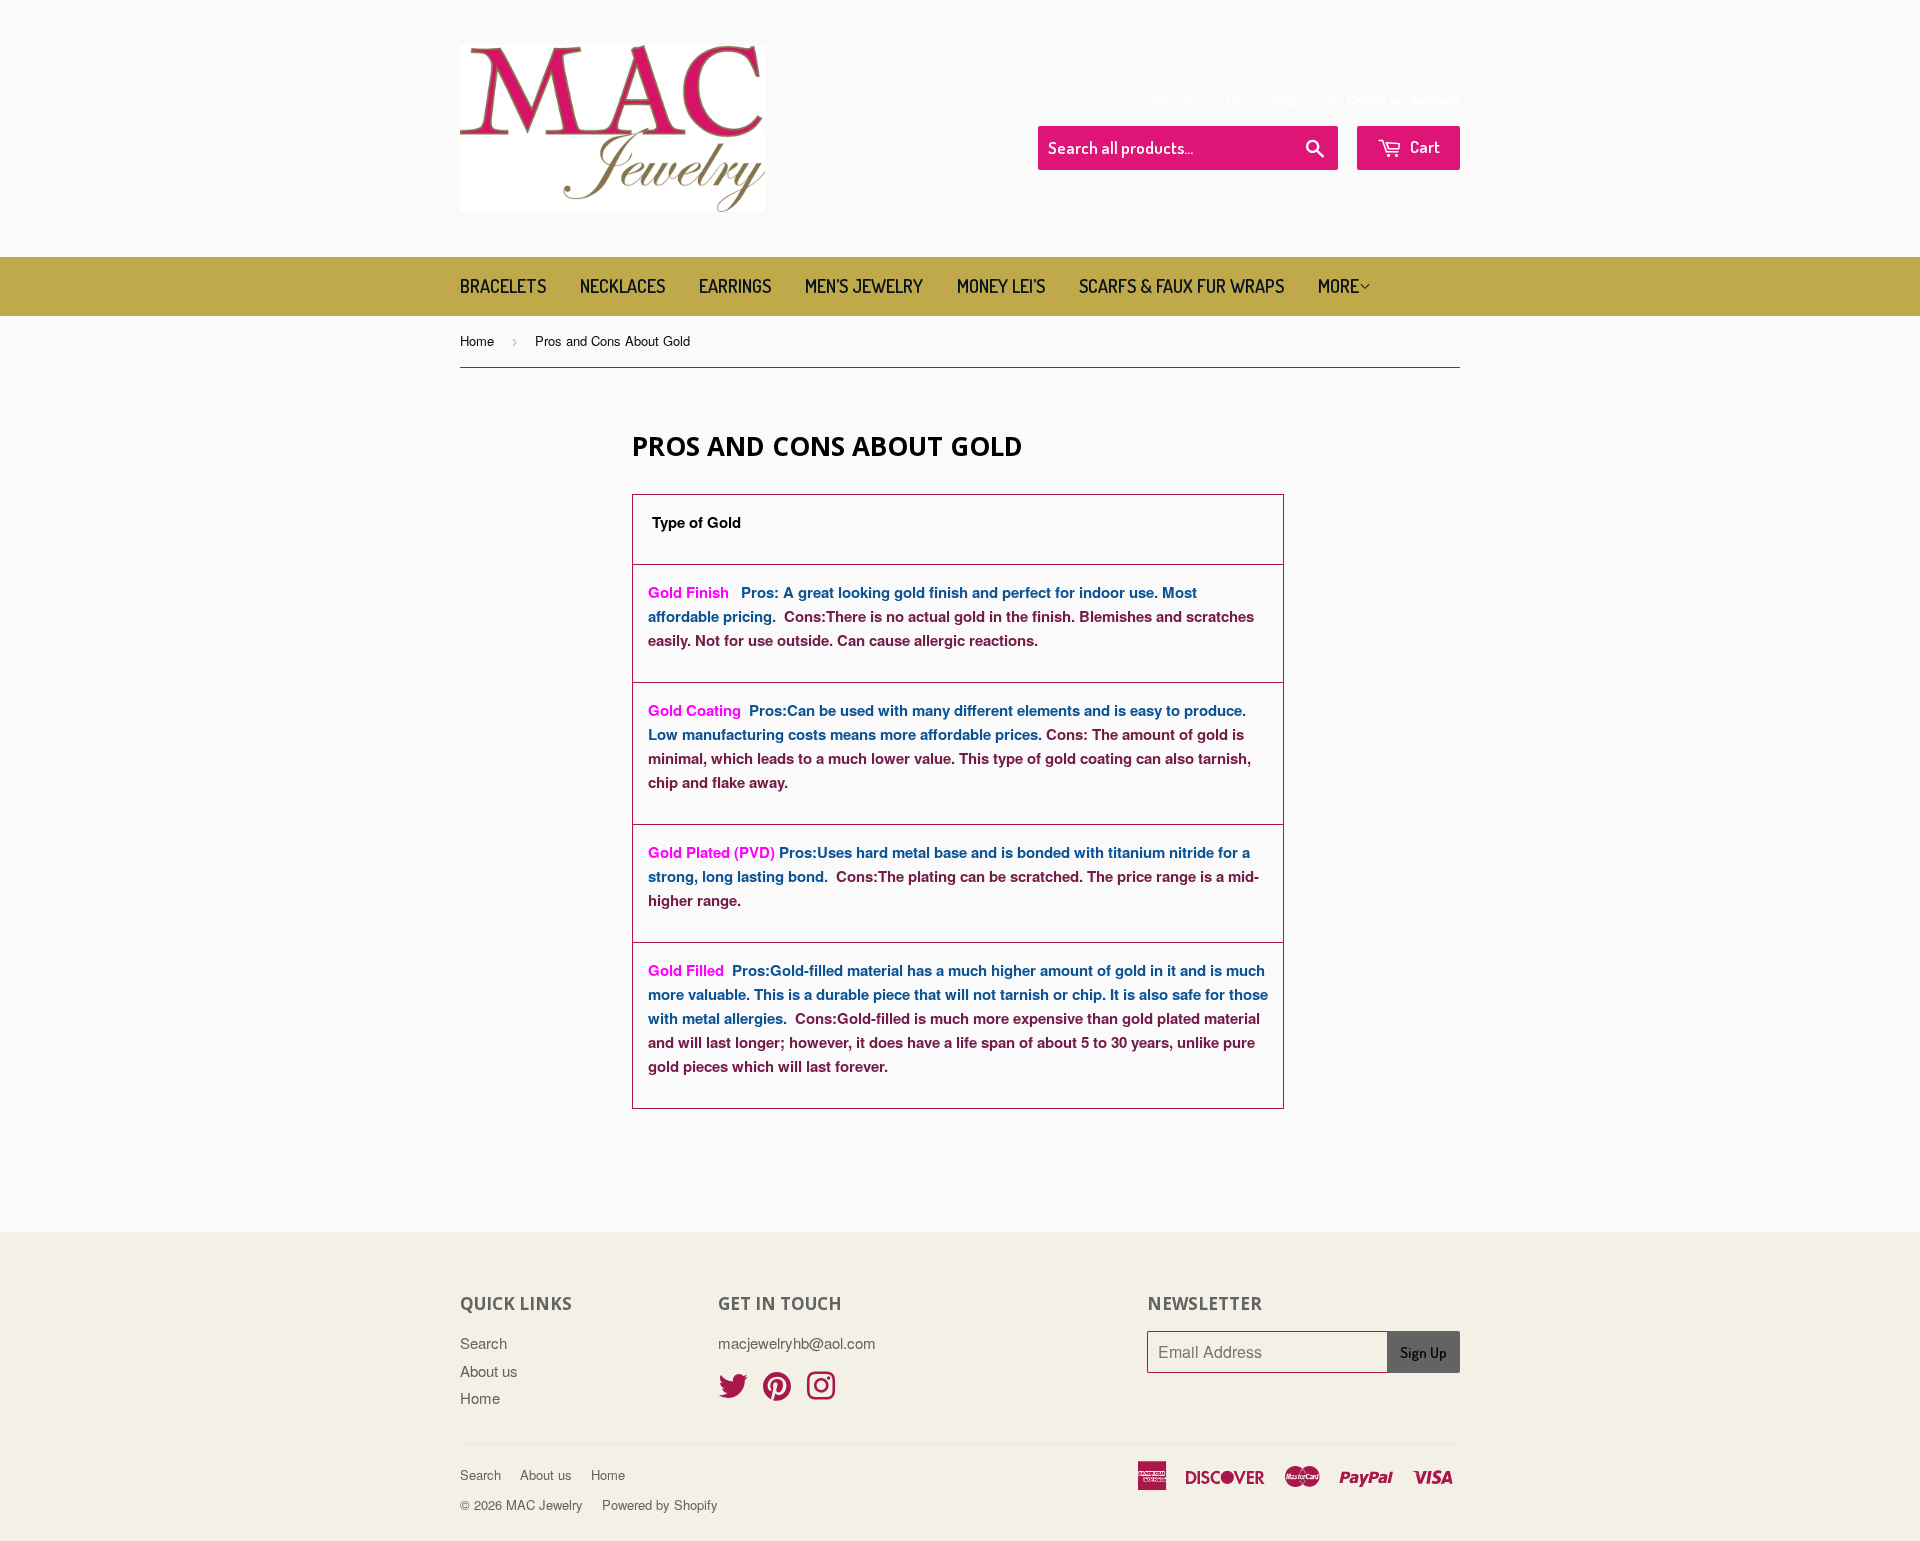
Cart (1423, 146)
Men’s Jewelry (864, 286)
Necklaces (622, 286)
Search (483, 1342)
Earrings (735, 286)
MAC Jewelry (544, 1504)
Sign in (1295, 100)
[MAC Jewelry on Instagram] (821, 1391)
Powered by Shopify (660, 1504)
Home (477, 340)
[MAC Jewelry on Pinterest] (777, 1391)
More (1338, 286)
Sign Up (1423, 1352)
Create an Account (1403, 100)
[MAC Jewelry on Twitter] (733, 1391)
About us (489, 1370)
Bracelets (503, 286)
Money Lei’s (1001, 286)
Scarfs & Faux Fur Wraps (1181, 286)
